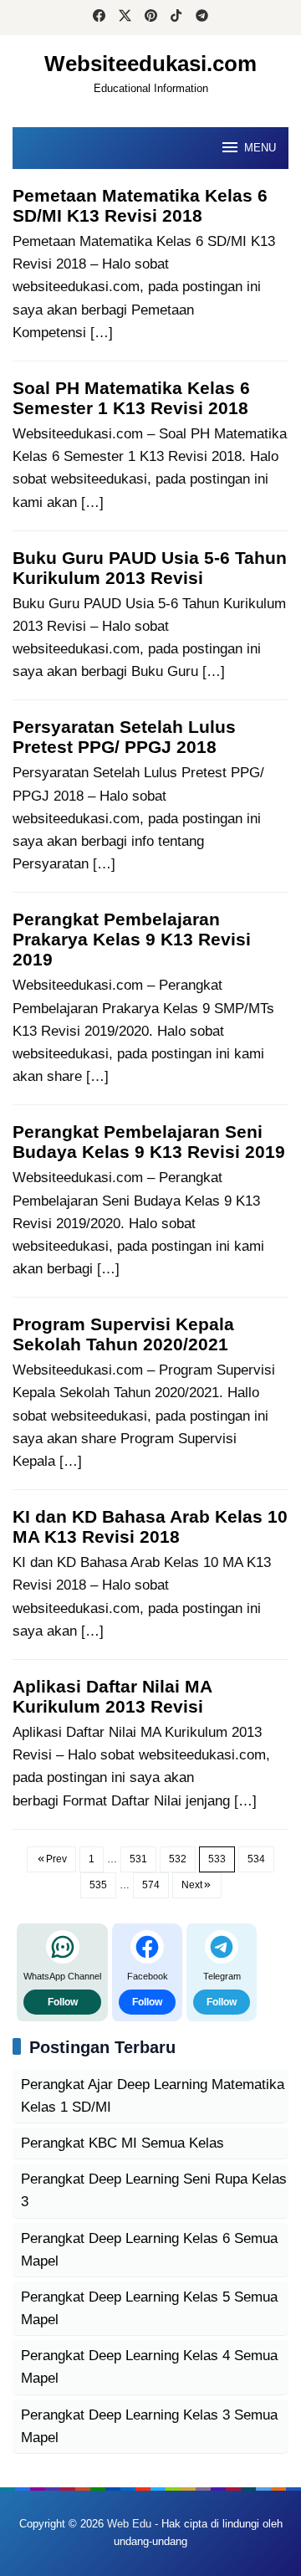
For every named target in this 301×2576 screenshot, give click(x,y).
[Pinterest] (151, 18)
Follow (63, 2002)
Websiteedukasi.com (150, 64)
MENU (260, 148)
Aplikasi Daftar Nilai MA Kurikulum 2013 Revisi (112, 1696)
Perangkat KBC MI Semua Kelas (122, 2143)
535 (98, 1885)
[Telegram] (202, 18)
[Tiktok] (176, 18)
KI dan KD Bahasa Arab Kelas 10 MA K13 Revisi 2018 (150, 1526)
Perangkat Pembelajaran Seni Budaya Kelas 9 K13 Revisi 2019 (149, 1142)
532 (178, 1859)
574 (151, 1885)
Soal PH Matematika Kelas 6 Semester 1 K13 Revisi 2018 (131, 398)
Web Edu (129, 2524)
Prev (56, 1859)
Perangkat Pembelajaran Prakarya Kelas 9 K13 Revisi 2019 (132, 939)
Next (192, 1885)
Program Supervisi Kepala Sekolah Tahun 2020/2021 (123, 1334)
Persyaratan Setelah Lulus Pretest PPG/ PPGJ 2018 (124, 737)
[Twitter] (125, 18)
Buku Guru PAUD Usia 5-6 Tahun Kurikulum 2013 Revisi (150, 568)
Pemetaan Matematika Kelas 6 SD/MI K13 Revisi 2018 (140, 205)
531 (138, 1859)
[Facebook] (99, 18)
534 (256, 1859)
